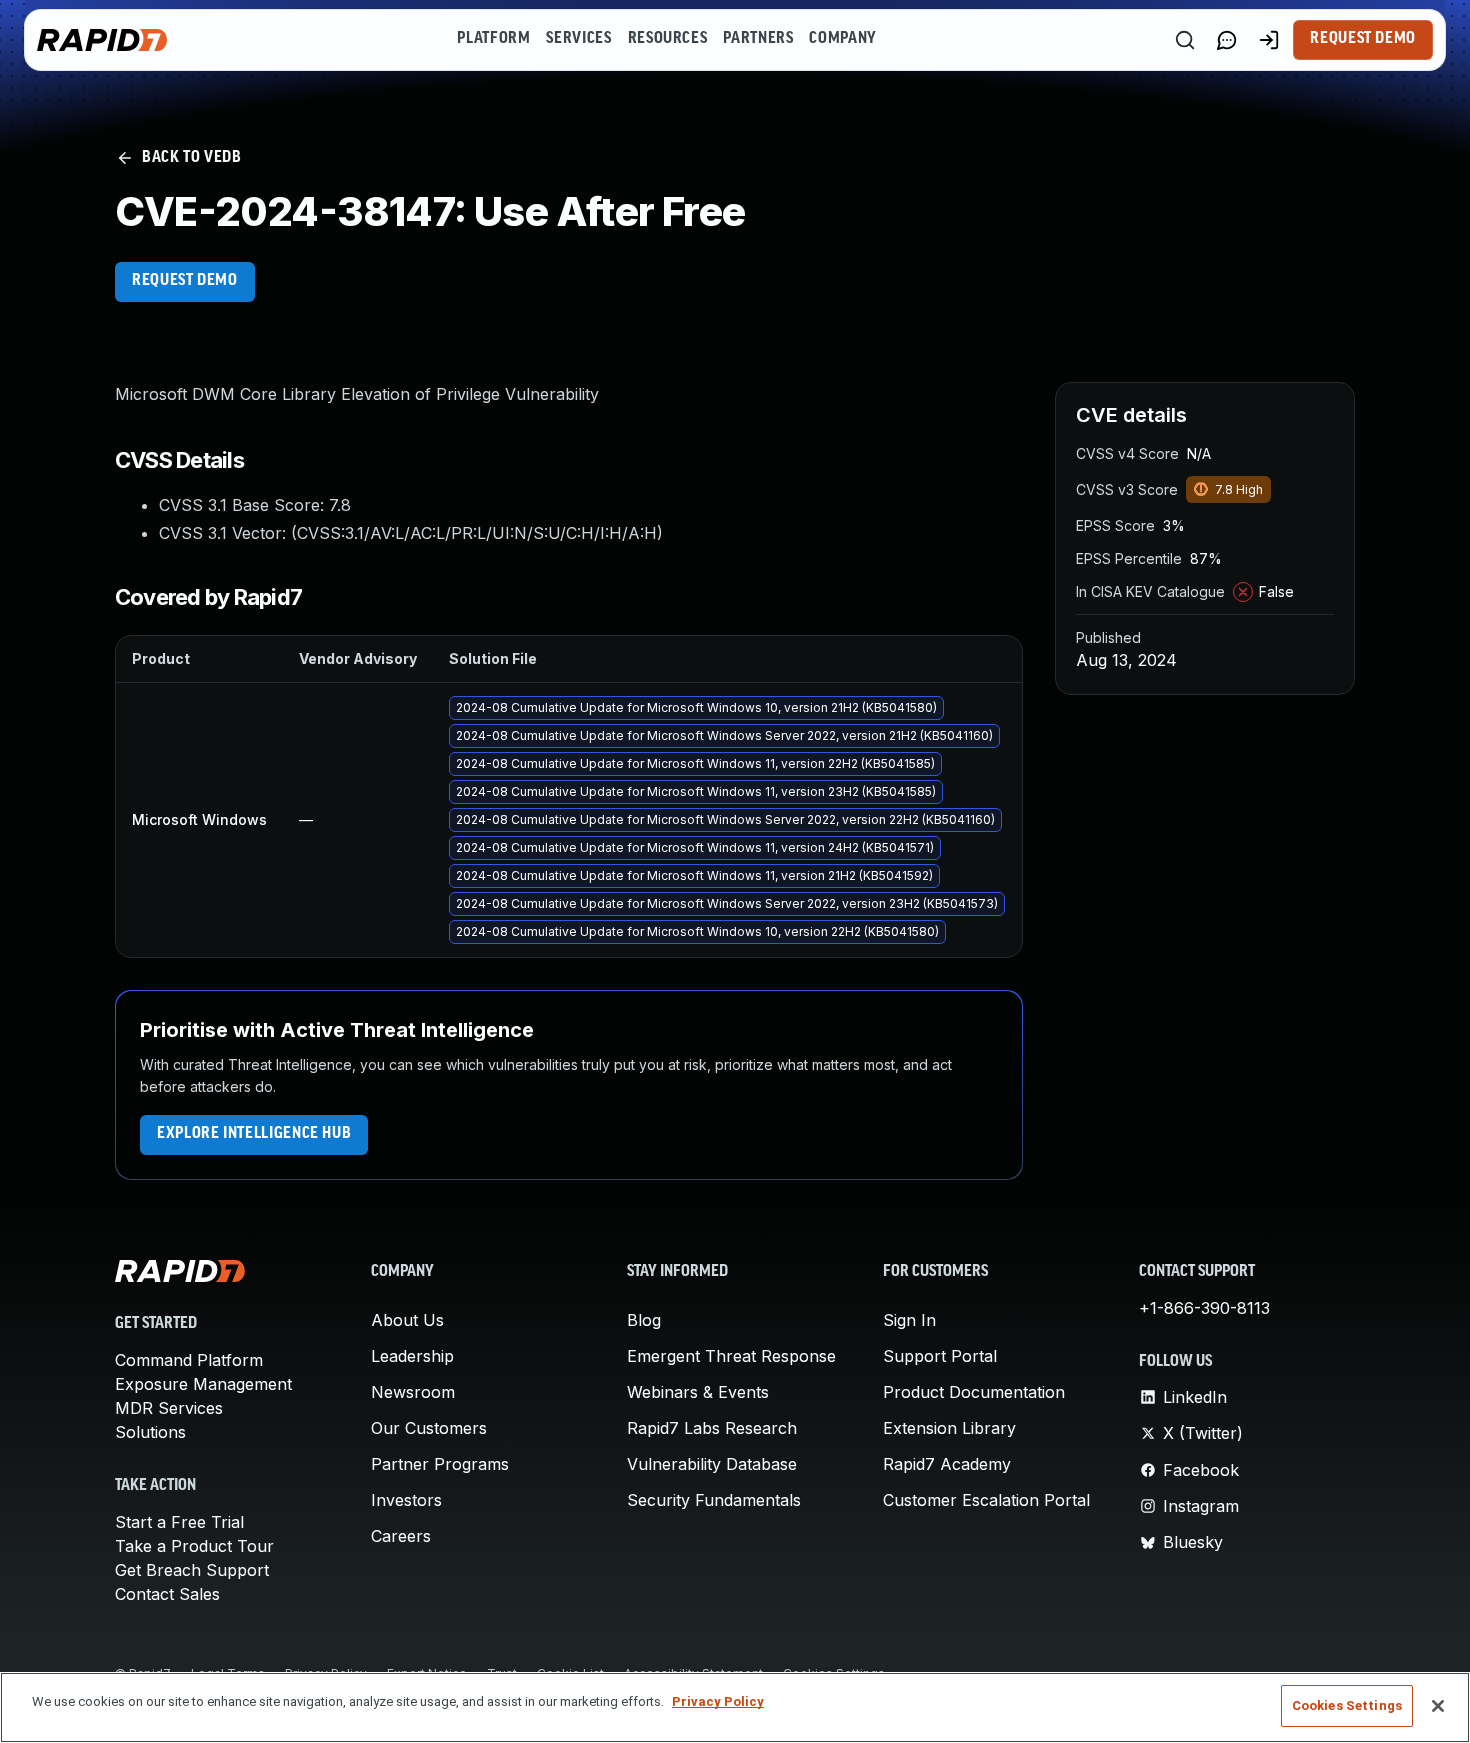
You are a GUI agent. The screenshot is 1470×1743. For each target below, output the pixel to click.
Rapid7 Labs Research (712, 1428)
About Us (407, 1320)
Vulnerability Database (712, 1464)
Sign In (909, 1320)
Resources (668, 39)
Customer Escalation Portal (986, 1500)
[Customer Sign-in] (1269, 40)
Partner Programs (440, 1464)
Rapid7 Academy (947, 1464)
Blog (644, 1320)
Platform (493, 39)
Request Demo (1363, 39)
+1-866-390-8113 (1204, 1308)
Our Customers (429, 1428)
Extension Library (949, 1428)
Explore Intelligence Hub (254, 1134)
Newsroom (413, 1392)
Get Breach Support (192, 1570)
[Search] (1185, 40)
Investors (406, 1500)
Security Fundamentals (714, 1500)
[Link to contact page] (1227, 40)
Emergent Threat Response (731, 1356)
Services (578, 39)
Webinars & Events (698, 1392)
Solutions (150, 1432)
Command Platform (189, 1360)
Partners (758, 39)
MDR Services (169, 1408)
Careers (401, 1536)
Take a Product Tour (194, 1546)
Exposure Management (203, 1384)
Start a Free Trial (179, 1522)
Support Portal (940, 1356)
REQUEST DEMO (185, 281)
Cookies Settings (1347, 1705)
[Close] (1438, 1706)
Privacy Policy (718, 1701)
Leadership (412, 1356)
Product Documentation (974, 1392)
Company (842, 39)
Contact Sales (167, 1594)
